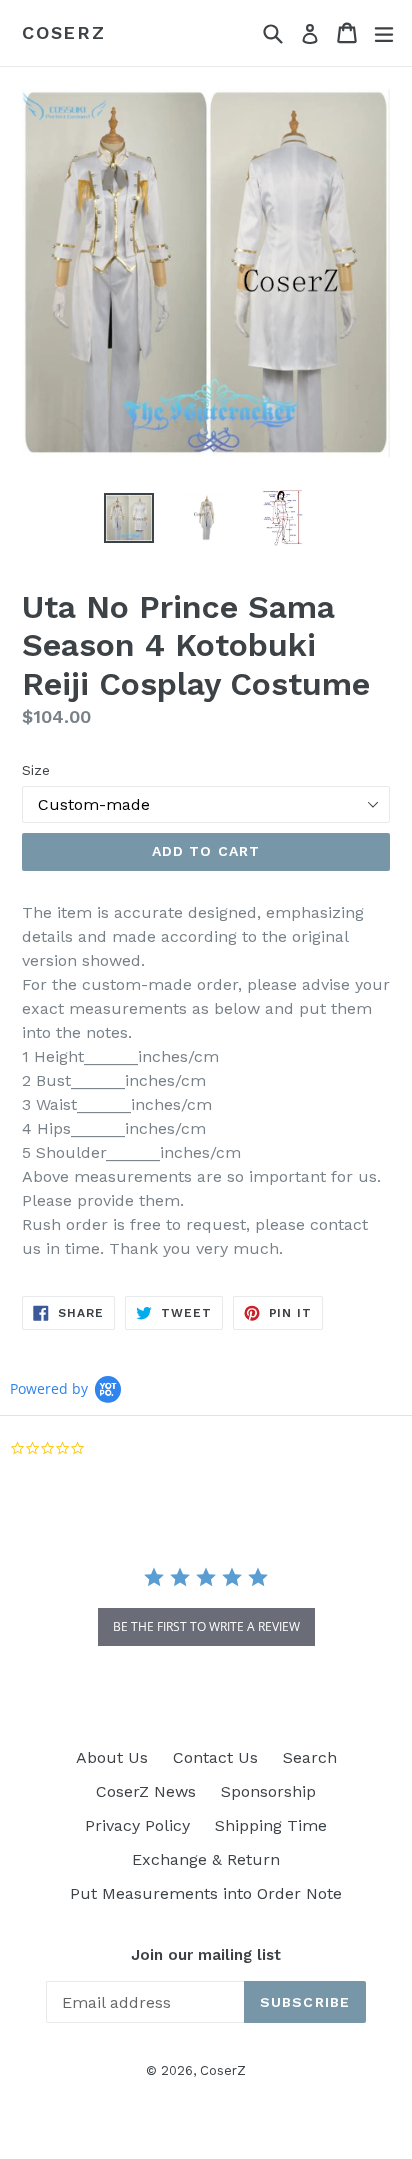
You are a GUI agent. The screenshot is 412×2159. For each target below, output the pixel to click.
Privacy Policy (137, 1825)
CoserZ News (146, 1791)
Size (36, 770)
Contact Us (215, 1757)
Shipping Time (271, 1825)
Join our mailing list (206, 1955)
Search (310, 1757)
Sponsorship (268, 1791)
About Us (112, 1757)
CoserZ (64, 32)
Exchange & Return (206, 1859)
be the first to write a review (206, 1626)
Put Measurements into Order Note (206, 1893)
